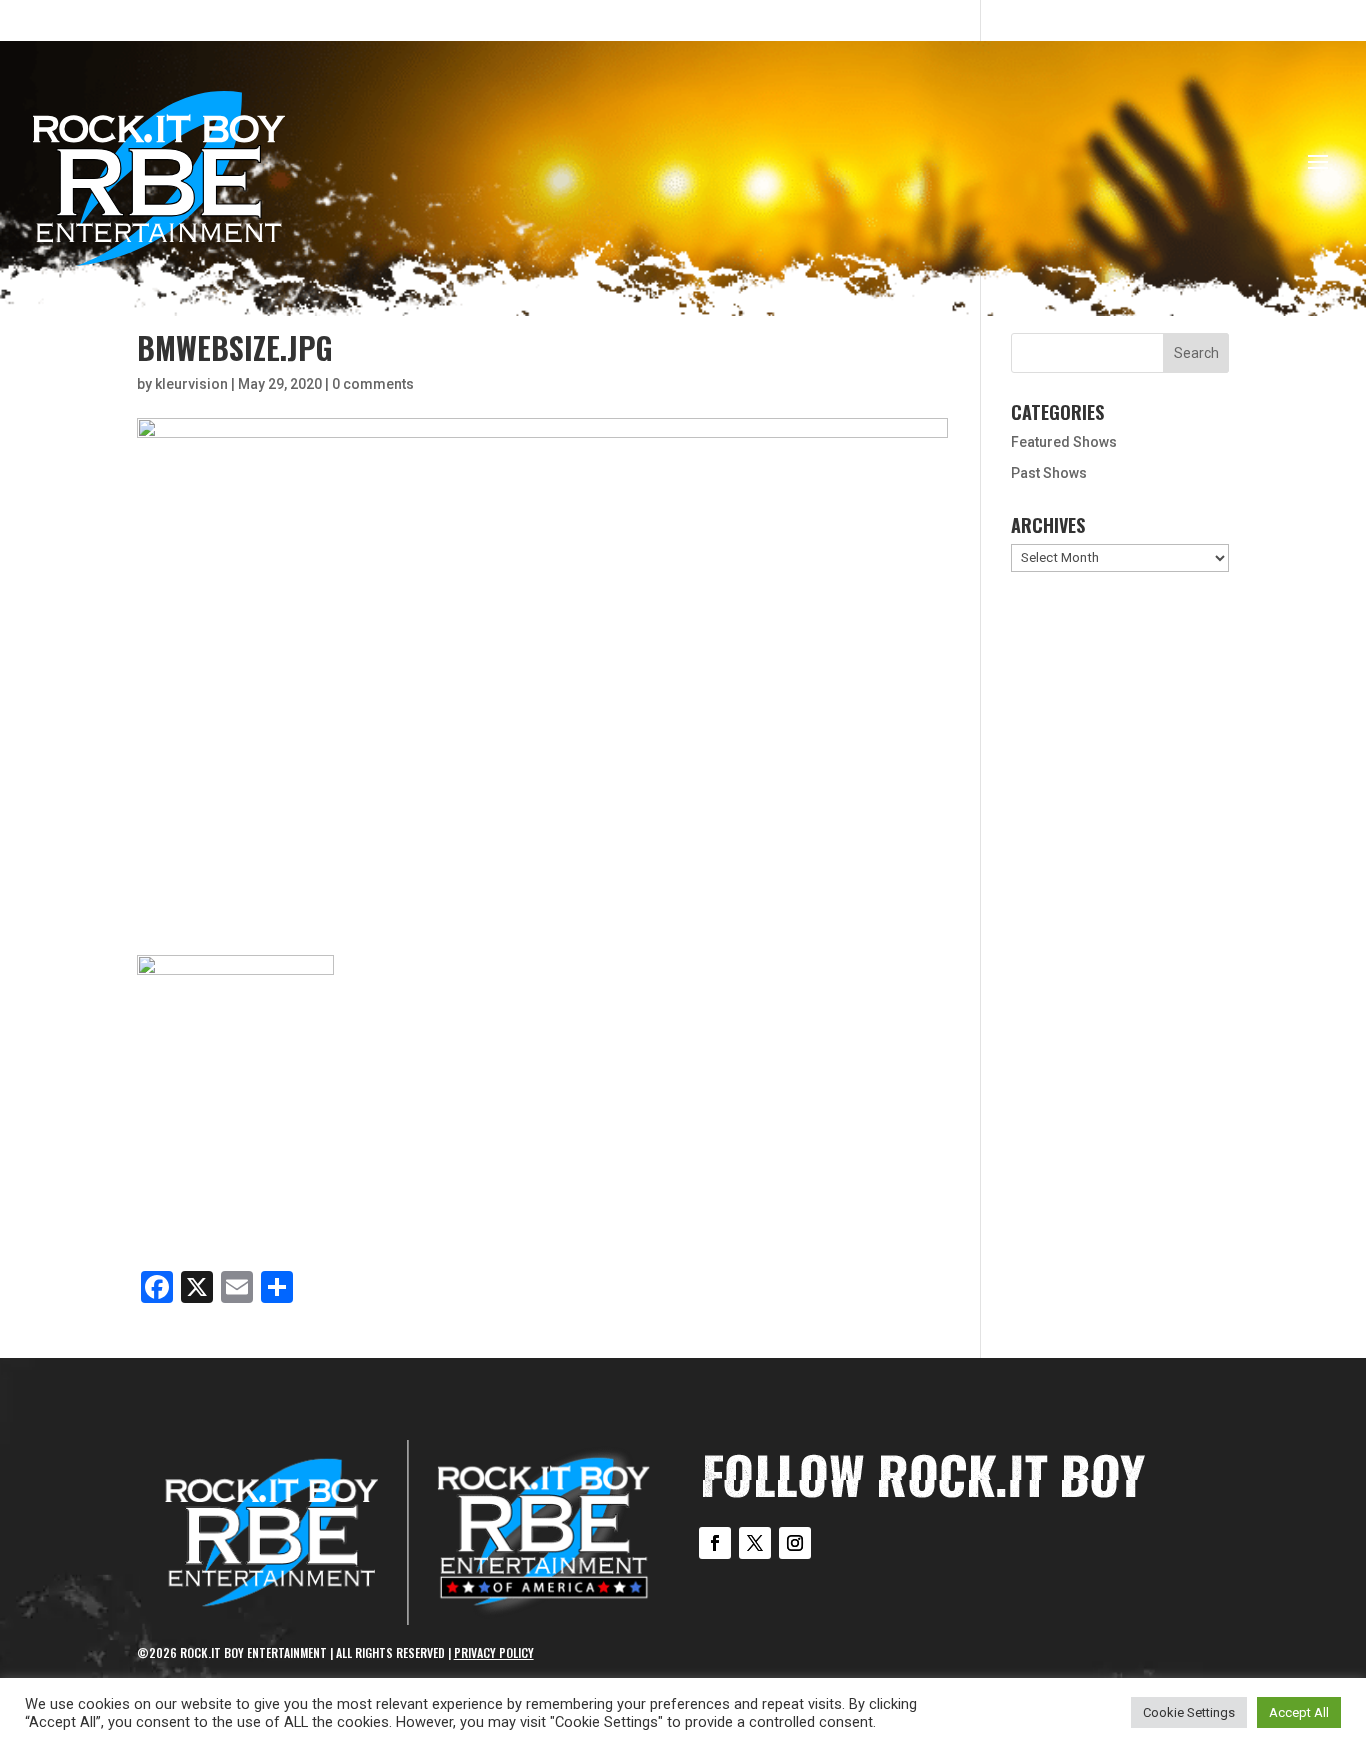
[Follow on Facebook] (715, 1543)
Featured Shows (1064, 442)
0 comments (373, 384)
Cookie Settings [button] (1189, 1712)
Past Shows (1049, 473)
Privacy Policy (494, 1652)
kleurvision (191, 384)
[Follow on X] (755, 1543)
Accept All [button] (1299, 1712)
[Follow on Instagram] (795, 1543)
